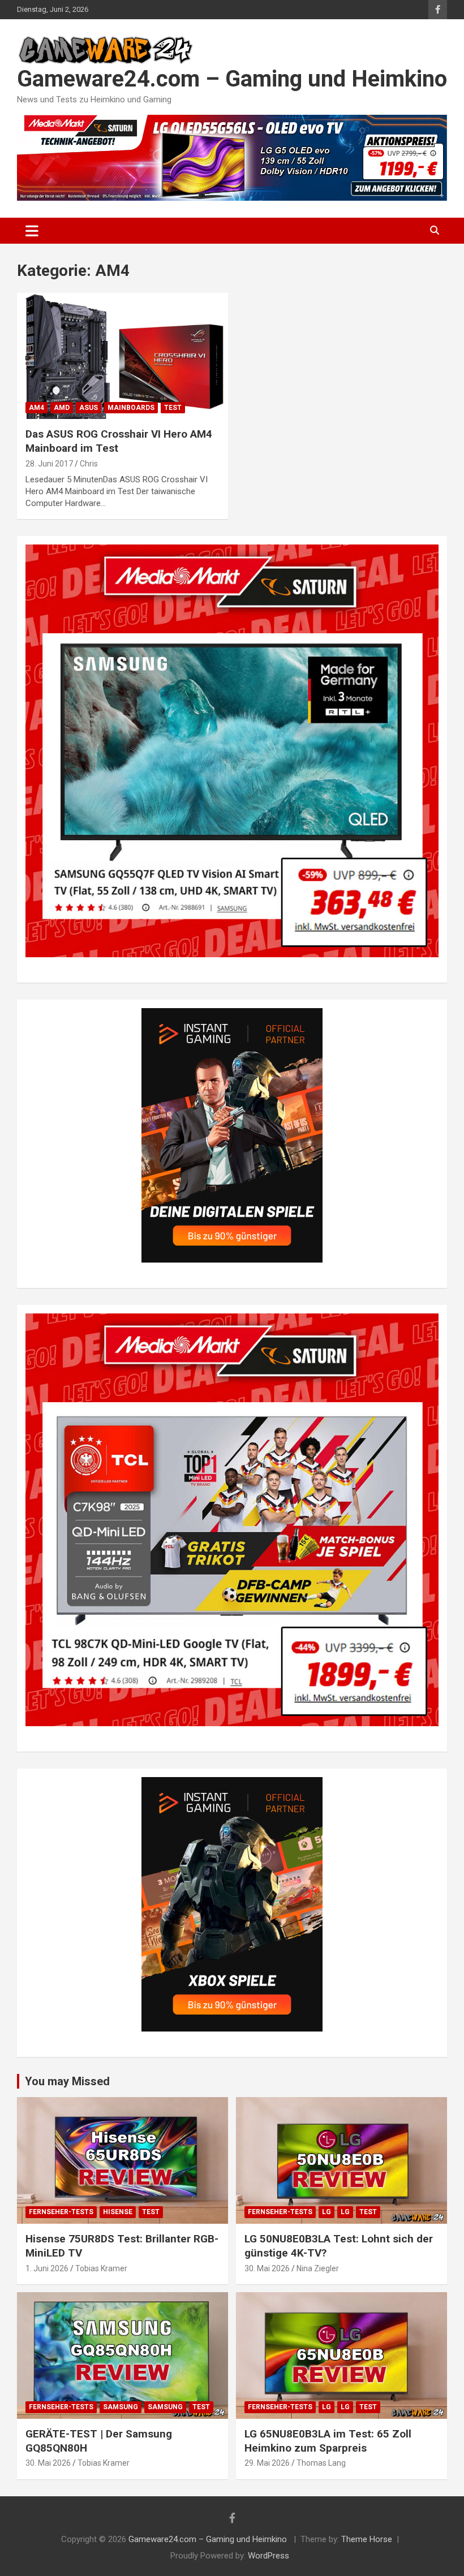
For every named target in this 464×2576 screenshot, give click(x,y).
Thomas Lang (321, 2463)
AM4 (36, 408)
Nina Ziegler (318, 2268)
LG (326, 2212)
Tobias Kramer (101, 2268)
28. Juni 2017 (49, 464)
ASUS (89, 408)
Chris (89, 464)
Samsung (121, 2407)
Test (173, 408)
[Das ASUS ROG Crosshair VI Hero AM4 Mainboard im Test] (123, 356)
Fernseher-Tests (61, 2212)
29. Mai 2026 (267, 2463)
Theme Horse (367, 2539)
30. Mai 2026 (267, 2268)
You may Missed (67, 2081)
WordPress (268, 2556)
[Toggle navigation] (32, 231)
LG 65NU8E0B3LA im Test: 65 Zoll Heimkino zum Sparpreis (328, 2441)
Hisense (118, 2212)
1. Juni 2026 (47, 2268)
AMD (62, 408)
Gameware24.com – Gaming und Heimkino (232, 79)
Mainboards (131, 408)
